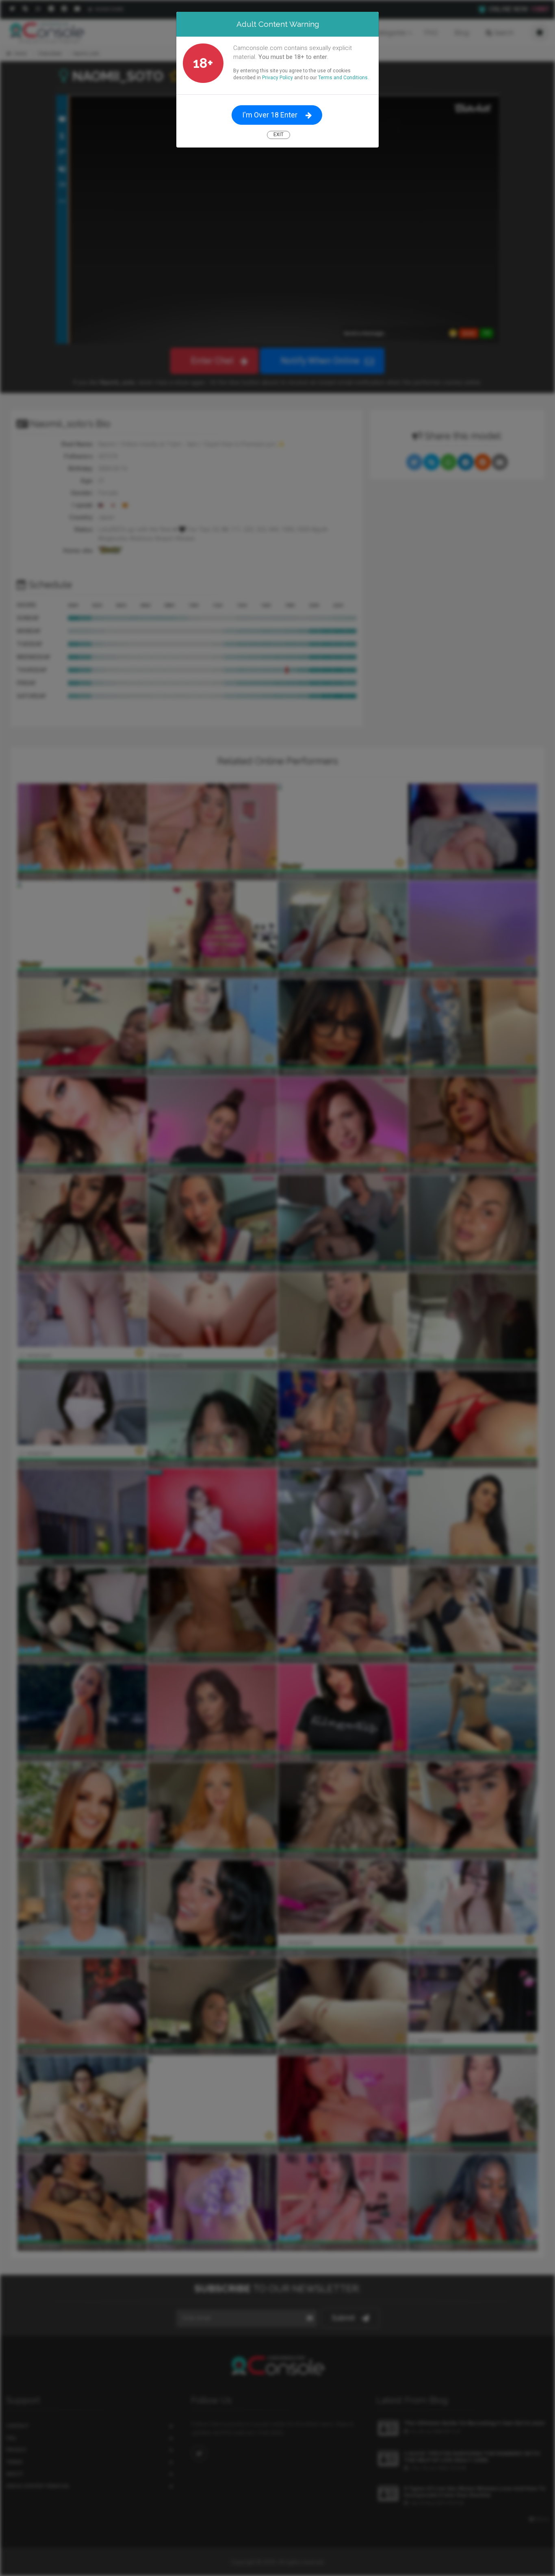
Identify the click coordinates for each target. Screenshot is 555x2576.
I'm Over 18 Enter (270, 115)
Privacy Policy (277, 78)
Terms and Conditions (343, 78)
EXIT (279, 135)
